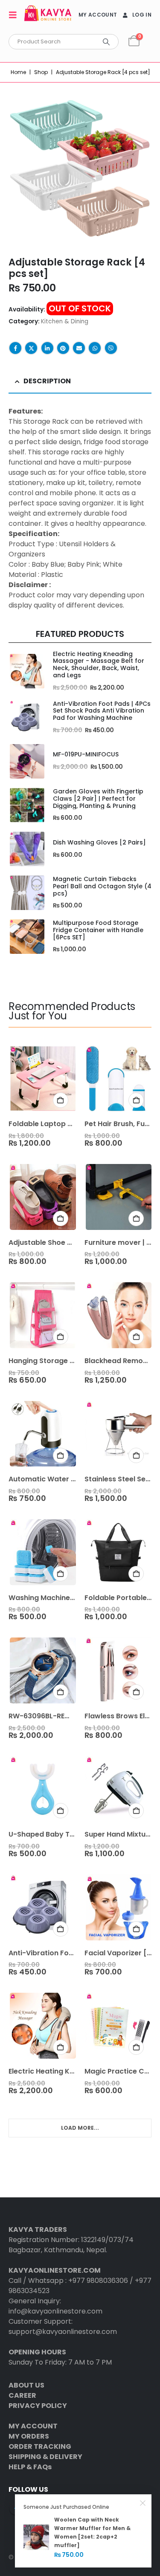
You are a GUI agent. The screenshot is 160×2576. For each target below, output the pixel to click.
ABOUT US (26, 2385)
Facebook (15, 348)
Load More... (80, 2128)
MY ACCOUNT (98, 15)
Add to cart (61, 1100)
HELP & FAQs (30, 2467)
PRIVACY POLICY (38, 2406)
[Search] (106, 42)
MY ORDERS (29, 2436)
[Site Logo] (48, 15)
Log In (142, 15)
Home (18, 72)
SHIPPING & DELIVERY (45, 2457)
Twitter (31, 348)
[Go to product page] (26, 671)
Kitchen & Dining (65, 321)
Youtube (32, 2508)
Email (79, 348)
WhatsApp (95, 348)
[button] (15, 15)
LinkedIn (47, 348)
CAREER (22, 2395)
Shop (41, 72)
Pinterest (63, 348)
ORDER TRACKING (40, 2446)
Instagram (48, 2508)
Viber (111, 348)
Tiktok (81, 2508)
